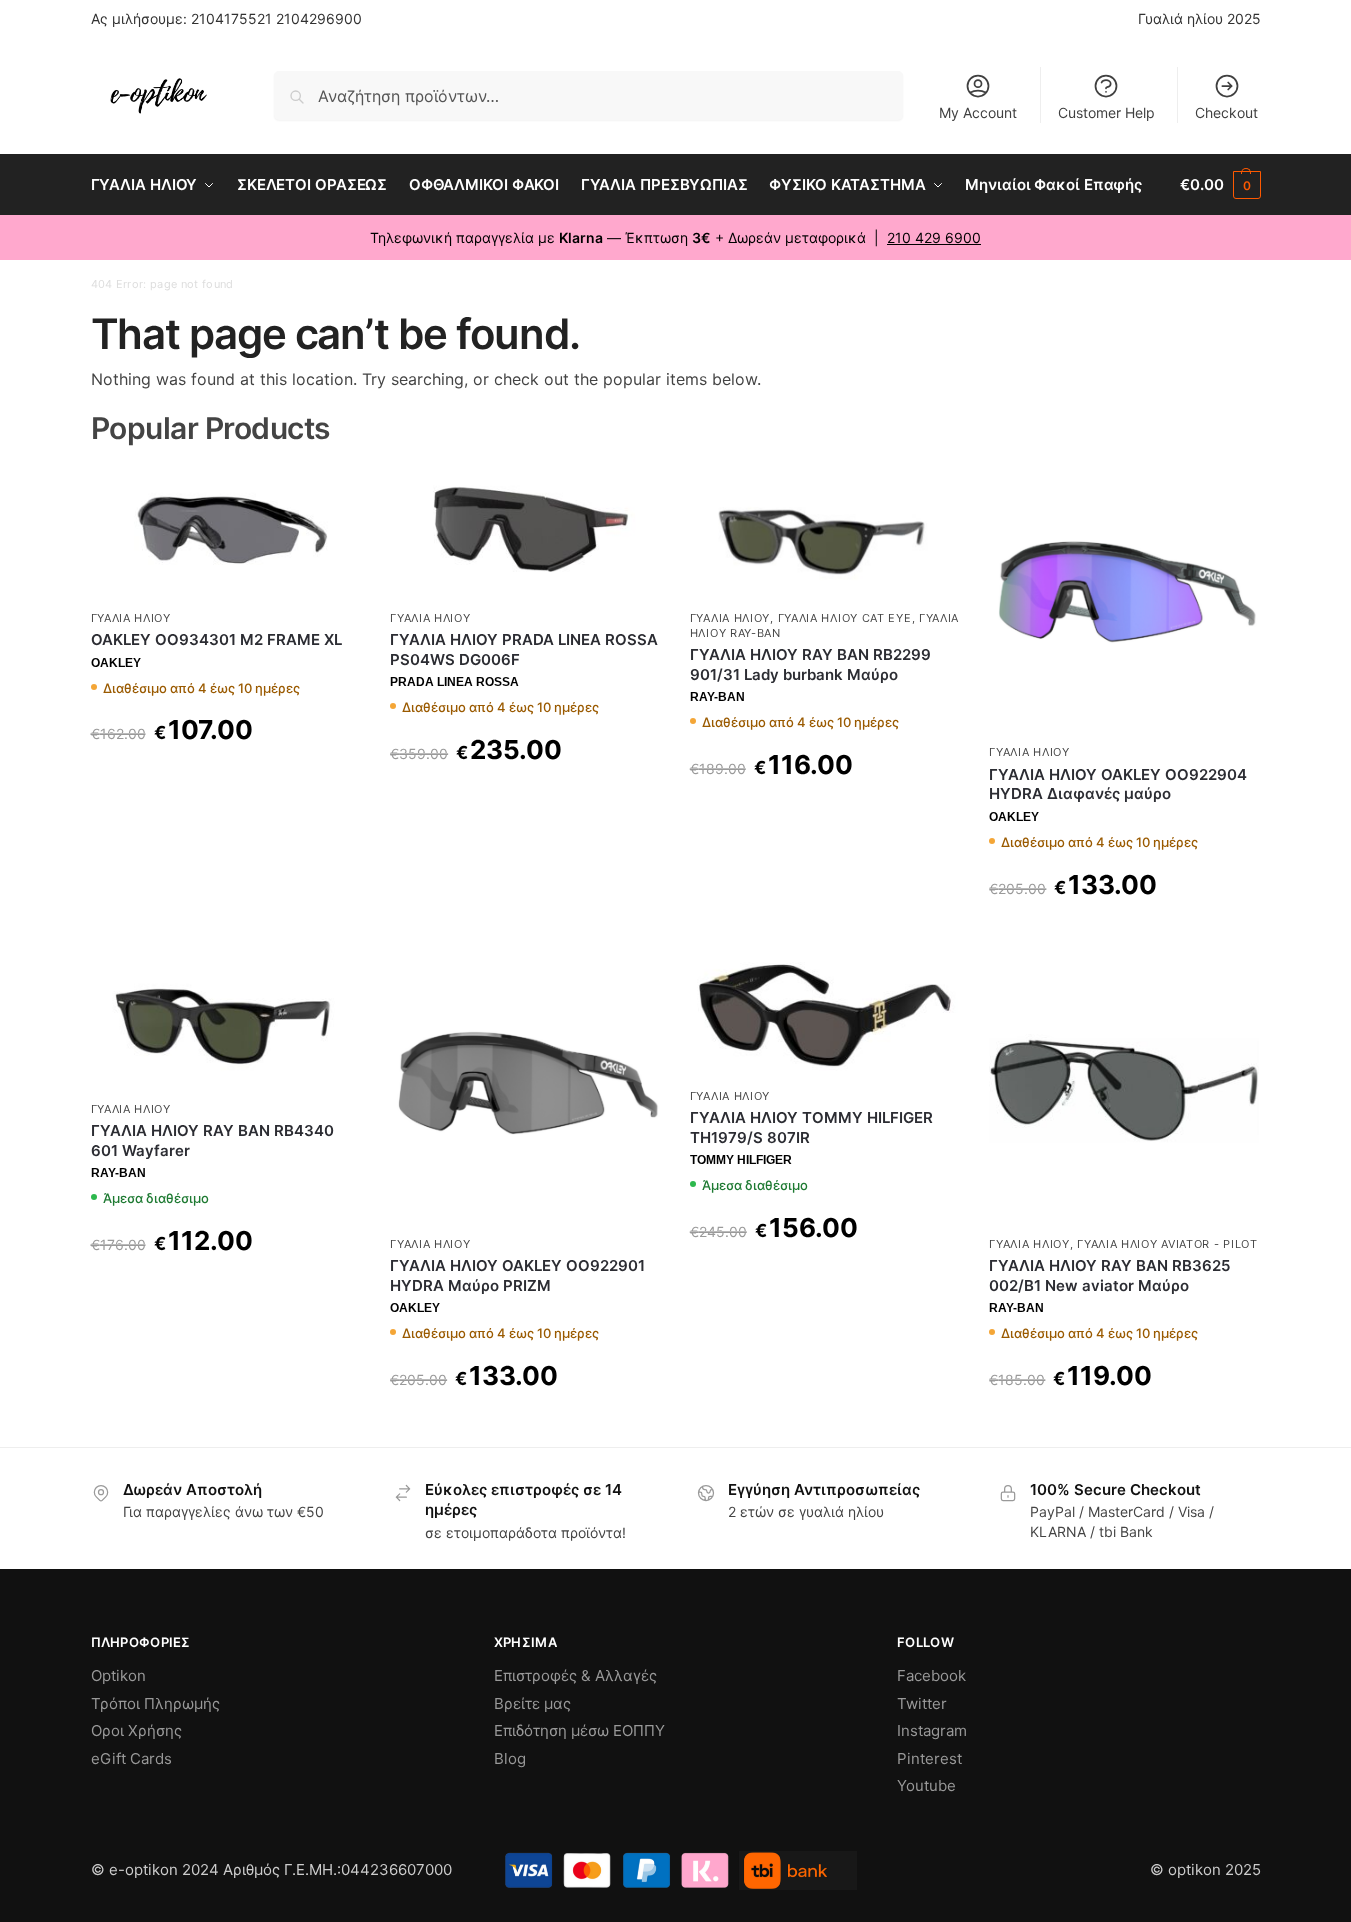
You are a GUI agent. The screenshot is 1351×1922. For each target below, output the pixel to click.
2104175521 (231, 18)
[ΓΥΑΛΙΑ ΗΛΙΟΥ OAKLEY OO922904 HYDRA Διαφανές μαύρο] (1124, 599)
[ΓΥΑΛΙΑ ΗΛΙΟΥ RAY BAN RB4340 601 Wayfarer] (226, 1022)
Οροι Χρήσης (136, 1730)
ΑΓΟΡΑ (225, 780)
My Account (978, 112)
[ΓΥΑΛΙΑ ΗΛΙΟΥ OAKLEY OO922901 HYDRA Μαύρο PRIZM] (525, 1090)
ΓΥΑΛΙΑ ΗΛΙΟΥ (131, 618)
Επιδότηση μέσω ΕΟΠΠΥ (579, 1730)
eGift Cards (131, 1758)
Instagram (932, 1730)
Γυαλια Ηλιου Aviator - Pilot (1167, 1244)
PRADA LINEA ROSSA (454, 682)
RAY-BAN (717, 697)
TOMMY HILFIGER (741, 1160)
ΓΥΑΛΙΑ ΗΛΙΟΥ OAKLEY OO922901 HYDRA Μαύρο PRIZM (517, 1275)
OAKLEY (116, 663)
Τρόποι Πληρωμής (155, 1703)
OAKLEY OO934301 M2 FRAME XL (216, 639)
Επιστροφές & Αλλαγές (575, 1675)
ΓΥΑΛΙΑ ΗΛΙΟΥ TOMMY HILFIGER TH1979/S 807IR (811, 1127)
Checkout (1226, 112)
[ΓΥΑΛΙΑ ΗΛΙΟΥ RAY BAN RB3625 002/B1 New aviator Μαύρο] (1124, 1090)
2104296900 (319, 18)
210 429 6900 (934, 237)
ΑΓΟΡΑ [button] (225, 1291)
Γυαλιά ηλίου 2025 (1199, 18)
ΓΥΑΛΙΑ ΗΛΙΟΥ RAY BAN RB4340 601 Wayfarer (212, 1140)
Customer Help (1106, 112)
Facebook (931, 1675)
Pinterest (929, 1758)
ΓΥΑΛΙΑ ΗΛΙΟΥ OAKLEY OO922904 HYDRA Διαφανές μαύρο (1118, 784)
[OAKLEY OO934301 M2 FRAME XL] (226, 531)
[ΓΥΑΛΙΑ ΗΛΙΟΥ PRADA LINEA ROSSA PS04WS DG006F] (525, 531)
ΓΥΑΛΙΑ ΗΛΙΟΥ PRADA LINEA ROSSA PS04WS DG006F (524, 649)
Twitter (922, 1703)
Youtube (926, 1785)
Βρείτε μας (532, 1703)
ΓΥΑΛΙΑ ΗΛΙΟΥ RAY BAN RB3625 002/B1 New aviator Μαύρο (1109, 1275)
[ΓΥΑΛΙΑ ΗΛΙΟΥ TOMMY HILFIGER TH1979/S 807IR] (825, 1015)
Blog (510, 1758)
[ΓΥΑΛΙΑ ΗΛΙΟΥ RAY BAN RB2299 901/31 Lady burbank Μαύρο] (825, 531)
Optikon (118, 1675)
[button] (1220, 185)
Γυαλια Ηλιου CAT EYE (845, 618)
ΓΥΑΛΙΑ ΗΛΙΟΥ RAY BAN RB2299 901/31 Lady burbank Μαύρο (810, 664)
